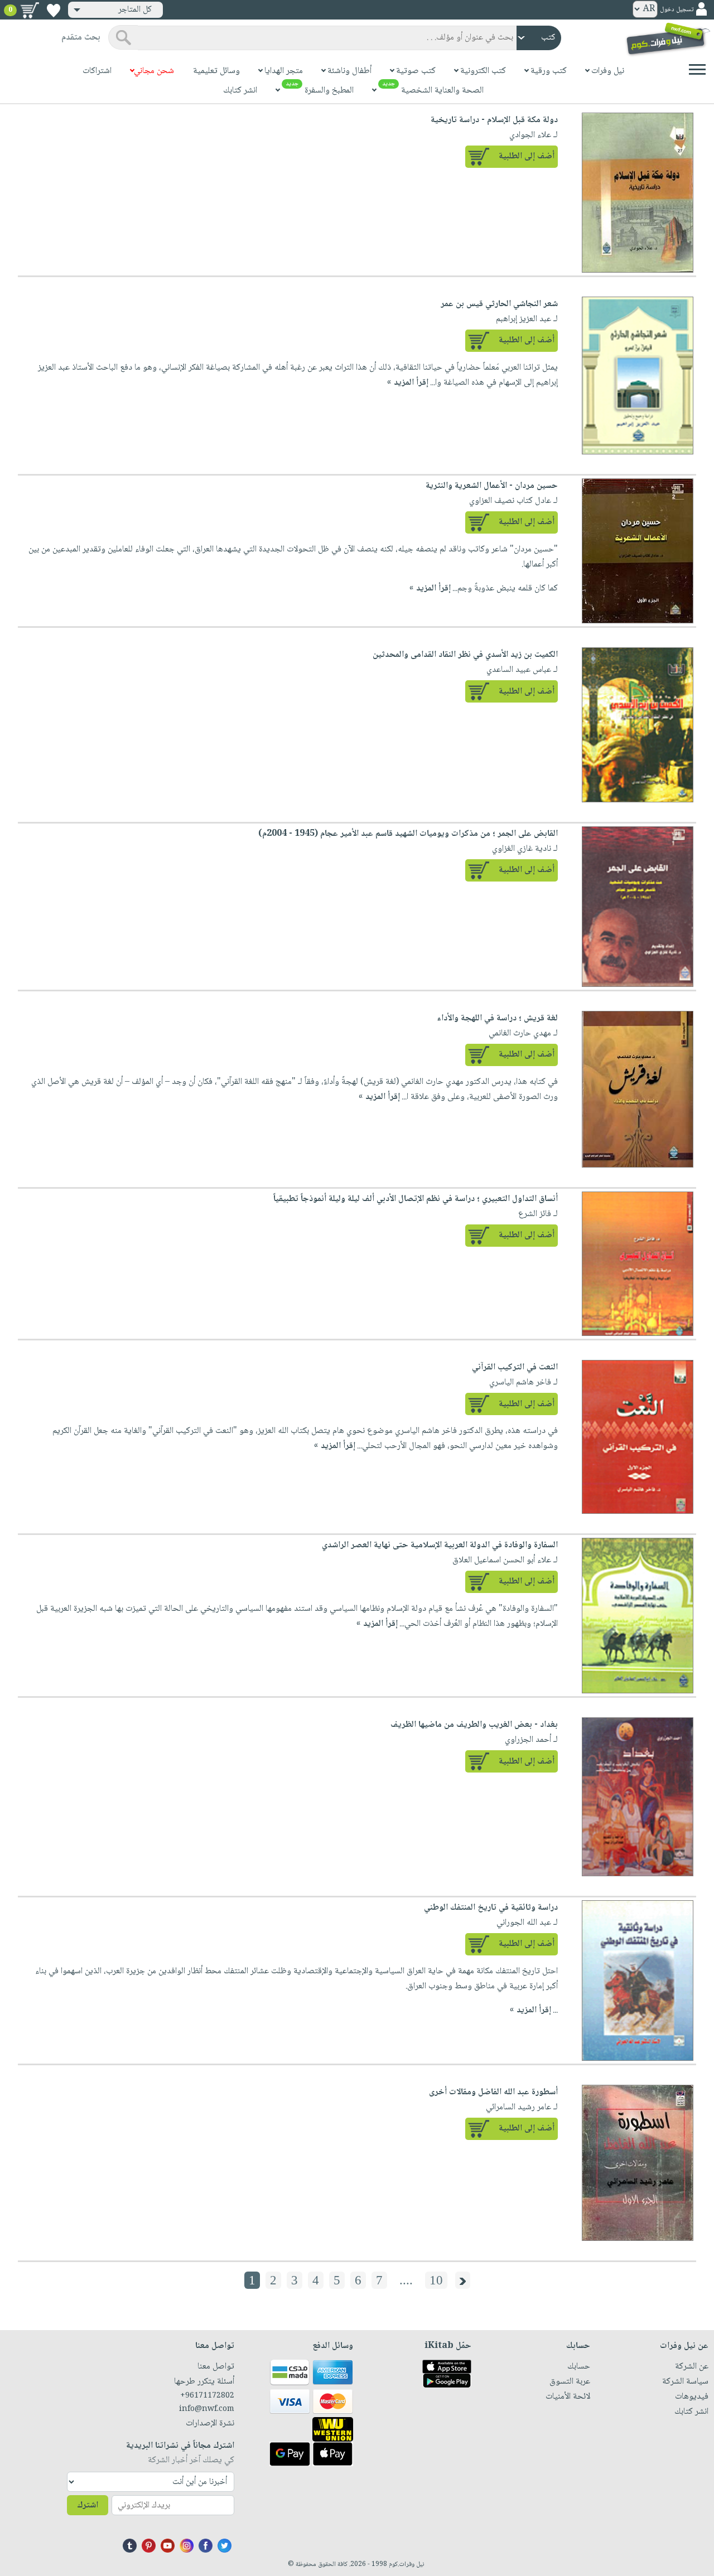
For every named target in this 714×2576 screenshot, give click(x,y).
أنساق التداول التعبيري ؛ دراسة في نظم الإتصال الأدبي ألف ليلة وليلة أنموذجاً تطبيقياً (416, 1199)
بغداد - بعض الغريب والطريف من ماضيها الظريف (474, 1725)
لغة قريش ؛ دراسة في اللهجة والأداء (497, 1018)
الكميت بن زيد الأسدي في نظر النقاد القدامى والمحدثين (465, 655)
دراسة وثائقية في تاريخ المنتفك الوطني (491, 1908)
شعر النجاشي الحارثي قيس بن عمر (499, 304)
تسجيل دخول (677, 10)
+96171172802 (207, 2396)
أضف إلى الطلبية (527, 156)
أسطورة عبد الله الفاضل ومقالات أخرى (493, 2092)
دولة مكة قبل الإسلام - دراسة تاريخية (494, 120)
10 (436, 2280)
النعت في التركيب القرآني (515, 1367)
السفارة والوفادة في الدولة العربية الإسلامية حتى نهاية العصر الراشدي (440, 1545)
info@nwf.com (207, 2409)
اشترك (88, 2505)
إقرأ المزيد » (408, 383)
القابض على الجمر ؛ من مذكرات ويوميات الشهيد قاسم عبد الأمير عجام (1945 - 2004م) (408, 834)
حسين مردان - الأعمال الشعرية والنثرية (492, 486)
